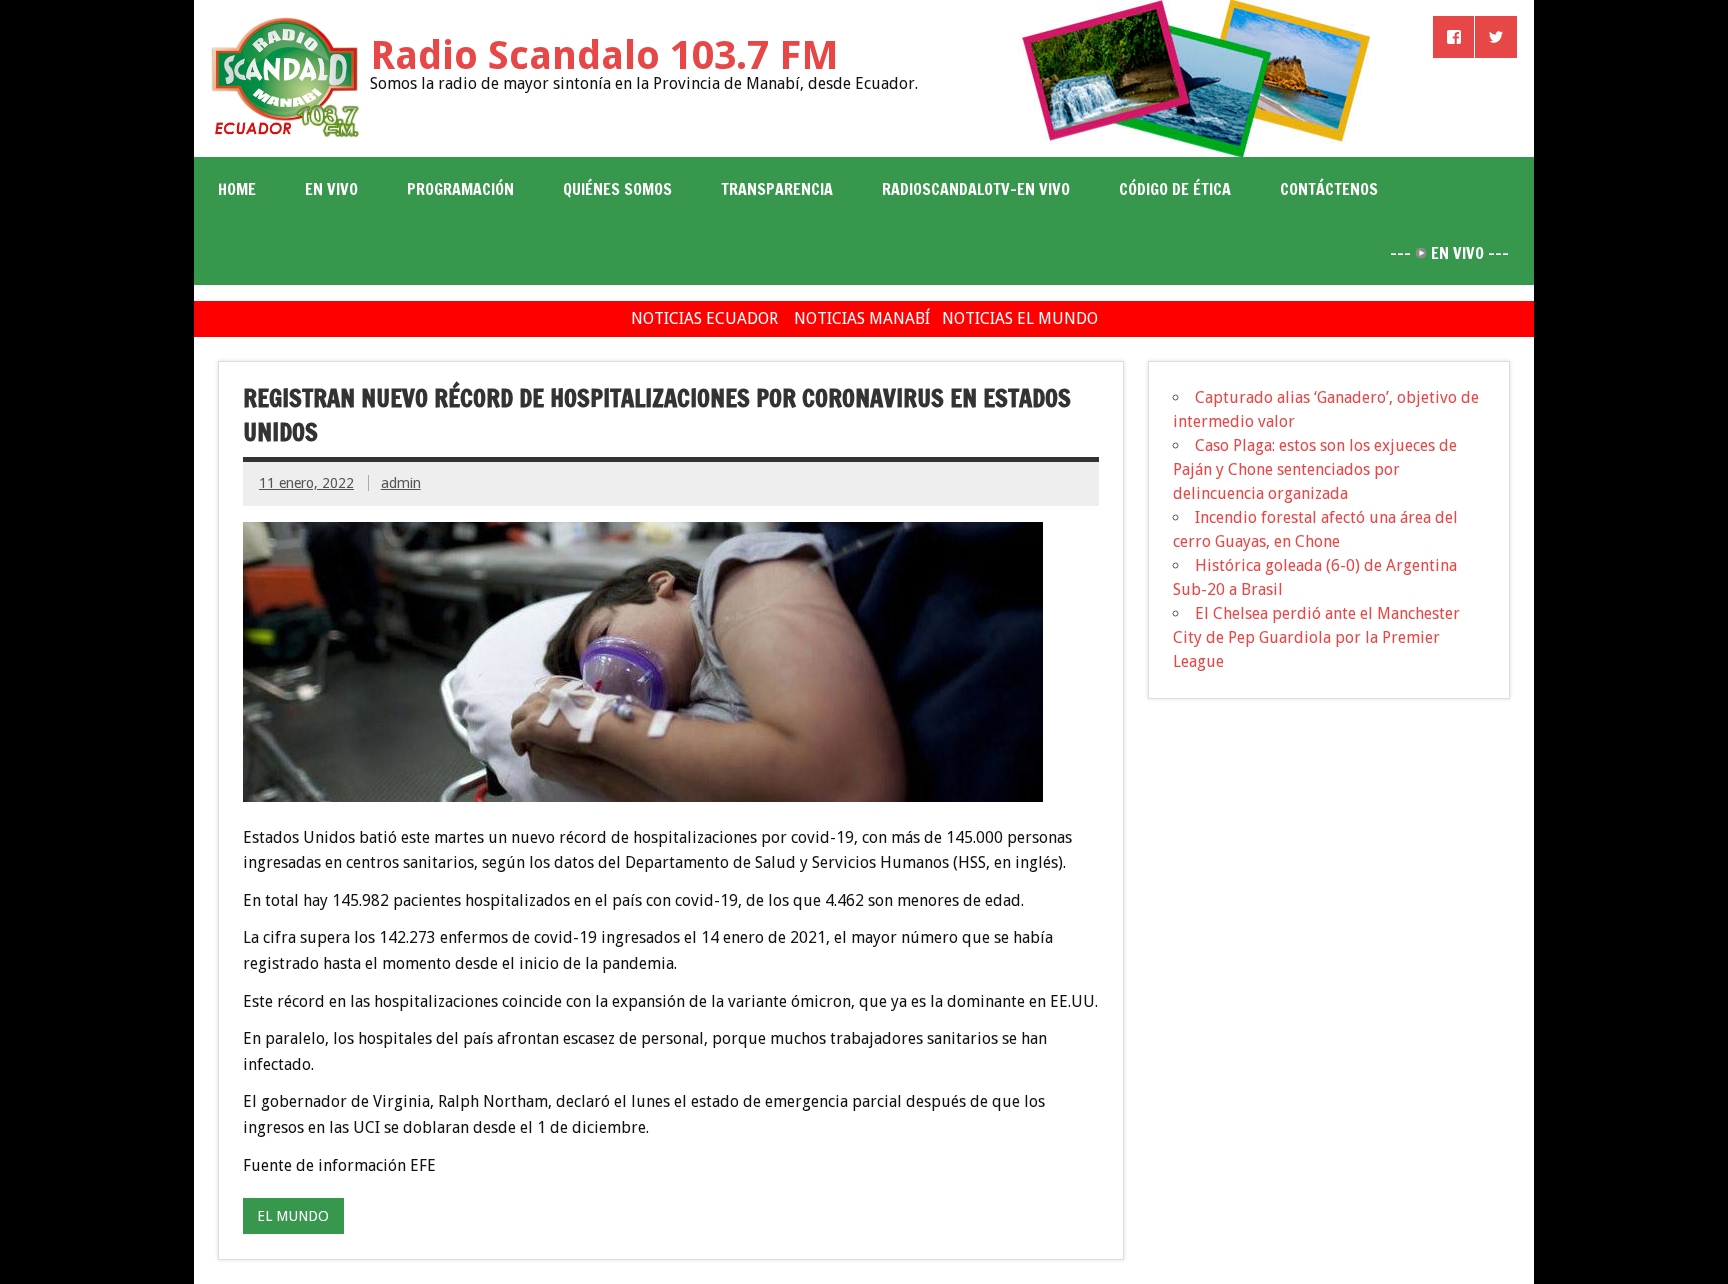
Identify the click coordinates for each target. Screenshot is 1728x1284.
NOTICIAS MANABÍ (862, 318)
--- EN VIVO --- (1449, 253)
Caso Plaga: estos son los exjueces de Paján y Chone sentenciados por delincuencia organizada (1315, 469)
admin (401, 483)
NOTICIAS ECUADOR (704, 318)
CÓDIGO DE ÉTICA (1175, 189)
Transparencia (777, 189)
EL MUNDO (293, 1216)
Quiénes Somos (617, 189)
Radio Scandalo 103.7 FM (604, 55)
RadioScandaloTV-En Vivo (976, 189)
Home (237, 189)
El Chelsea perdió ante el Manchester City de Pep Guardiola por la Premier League (1316, 637)
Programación (460, 189)
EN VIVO (331, 189)
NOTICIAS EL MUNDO (1020, 318)
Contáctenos (1329, 189)
